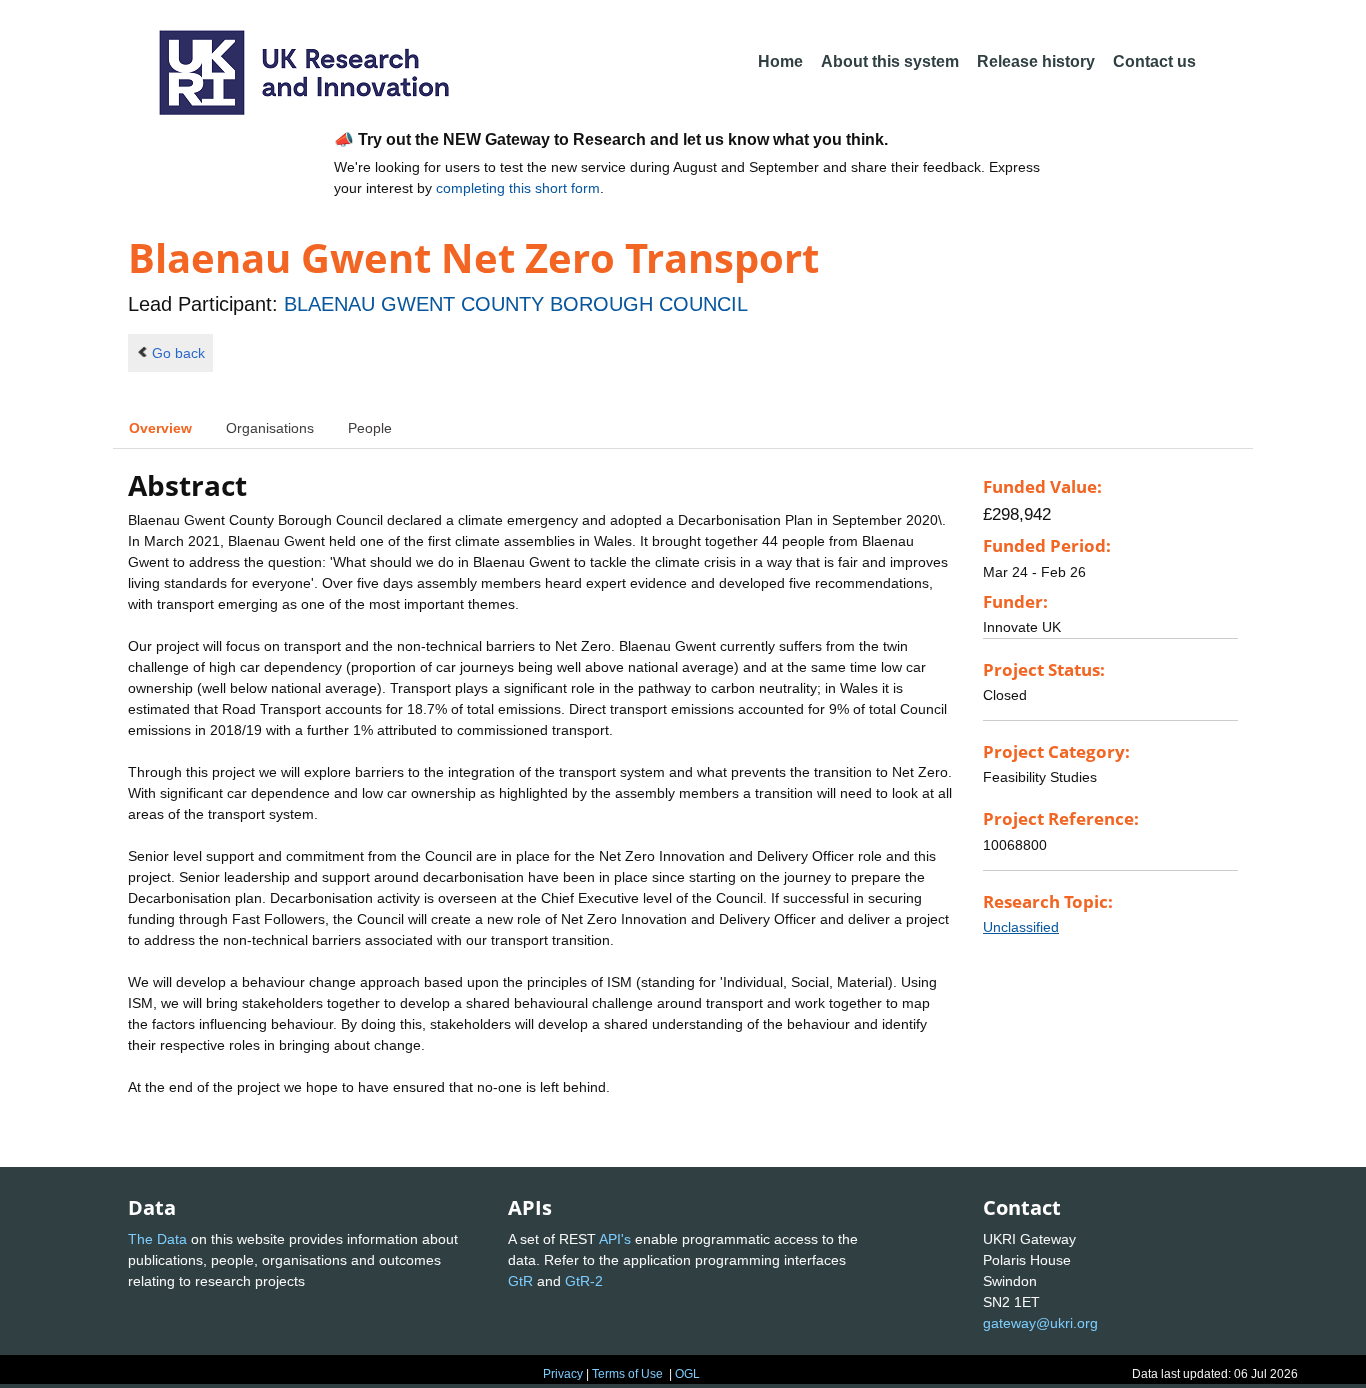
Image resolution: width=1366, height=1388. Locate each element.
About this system (890, 61)
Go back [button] (178, 353)
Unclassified (1021, 927)
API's (615, 1239)
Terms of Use (627, 1374)
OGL (687, 1374)
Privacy (563, 1374)
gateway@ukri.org (1040, 1323)
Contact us (1154, 61)
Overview (160, 428)
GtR (520, 1281)
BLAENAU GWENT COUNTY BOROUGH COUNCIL (516, 304)
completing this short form (518, 188)
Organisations (270, 428)
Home (780, 61)
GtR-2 (584, 1281)
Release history (1036, 61)
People (370, 428)
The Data (157, 1239)
